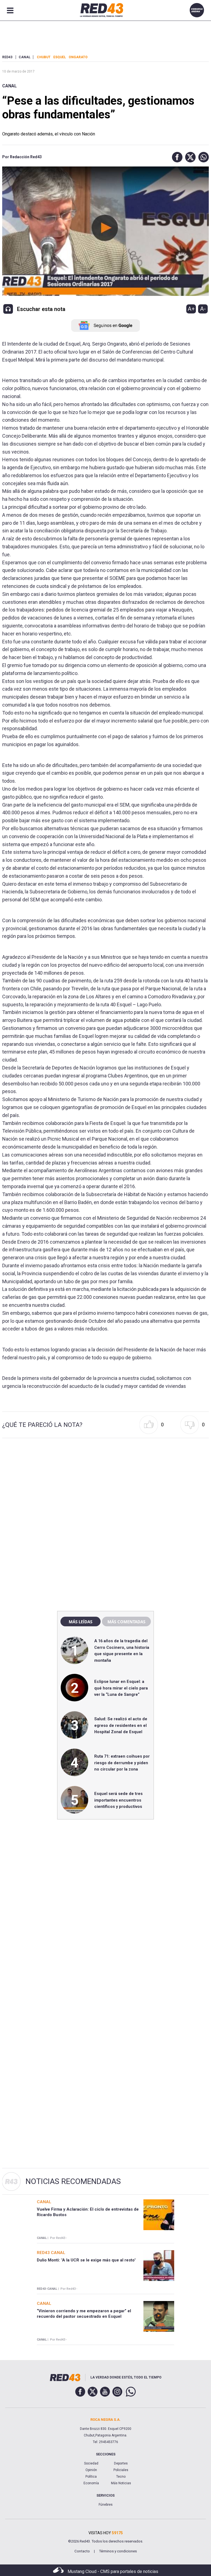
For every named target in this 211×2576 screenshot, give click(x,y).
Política (91, 2477)
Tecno (121, 2477)
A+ (191, 309)
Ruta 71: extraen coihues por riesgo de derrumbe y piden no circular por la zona (122, 1763)
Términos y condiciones (118, 2551)
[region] (105, 1489)
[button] (176, 157)
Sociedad (91, 2463)
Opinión (91, 2470)
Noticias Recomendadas (73, 2181)
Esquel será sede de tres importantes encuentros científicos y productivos (118, 1800)
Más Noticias (121, 2483)
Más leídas (80, 1622)
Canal (9, 86)
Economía (91, 2483)
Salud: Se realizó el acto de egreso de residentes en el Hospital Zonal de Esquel (121, 1725)
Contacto (82, 2551)
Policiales (121, 2470)
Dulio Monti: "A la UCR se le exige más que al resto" (86, 2260)
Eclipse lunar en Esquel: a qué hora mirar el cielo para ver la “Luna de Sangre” (121, 1688)
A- (203, 309)
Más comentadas (126, 1622)
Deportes (121, 2463)
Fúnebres (106, 2505)
